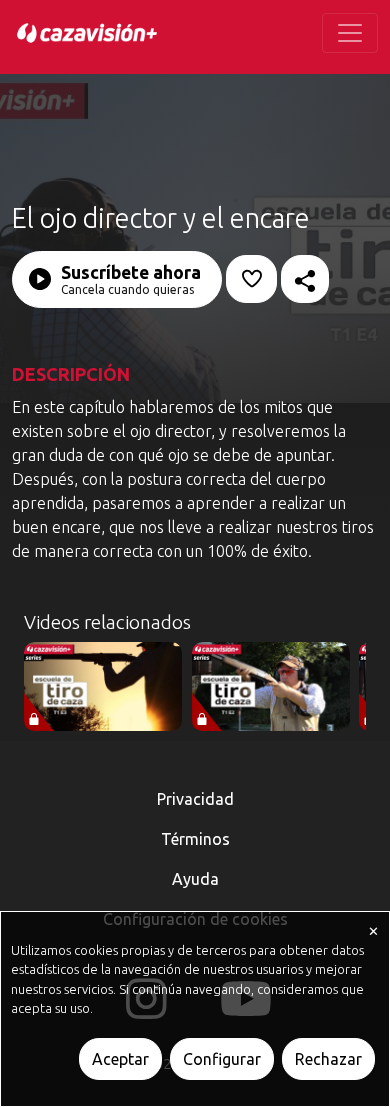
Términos (195, 839)
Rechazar (328, 1059)
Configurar (222, 1059)
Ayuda (195, 879)
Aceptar (120, 1059)
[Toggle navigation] (350, 33)
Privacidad (195, 799)
